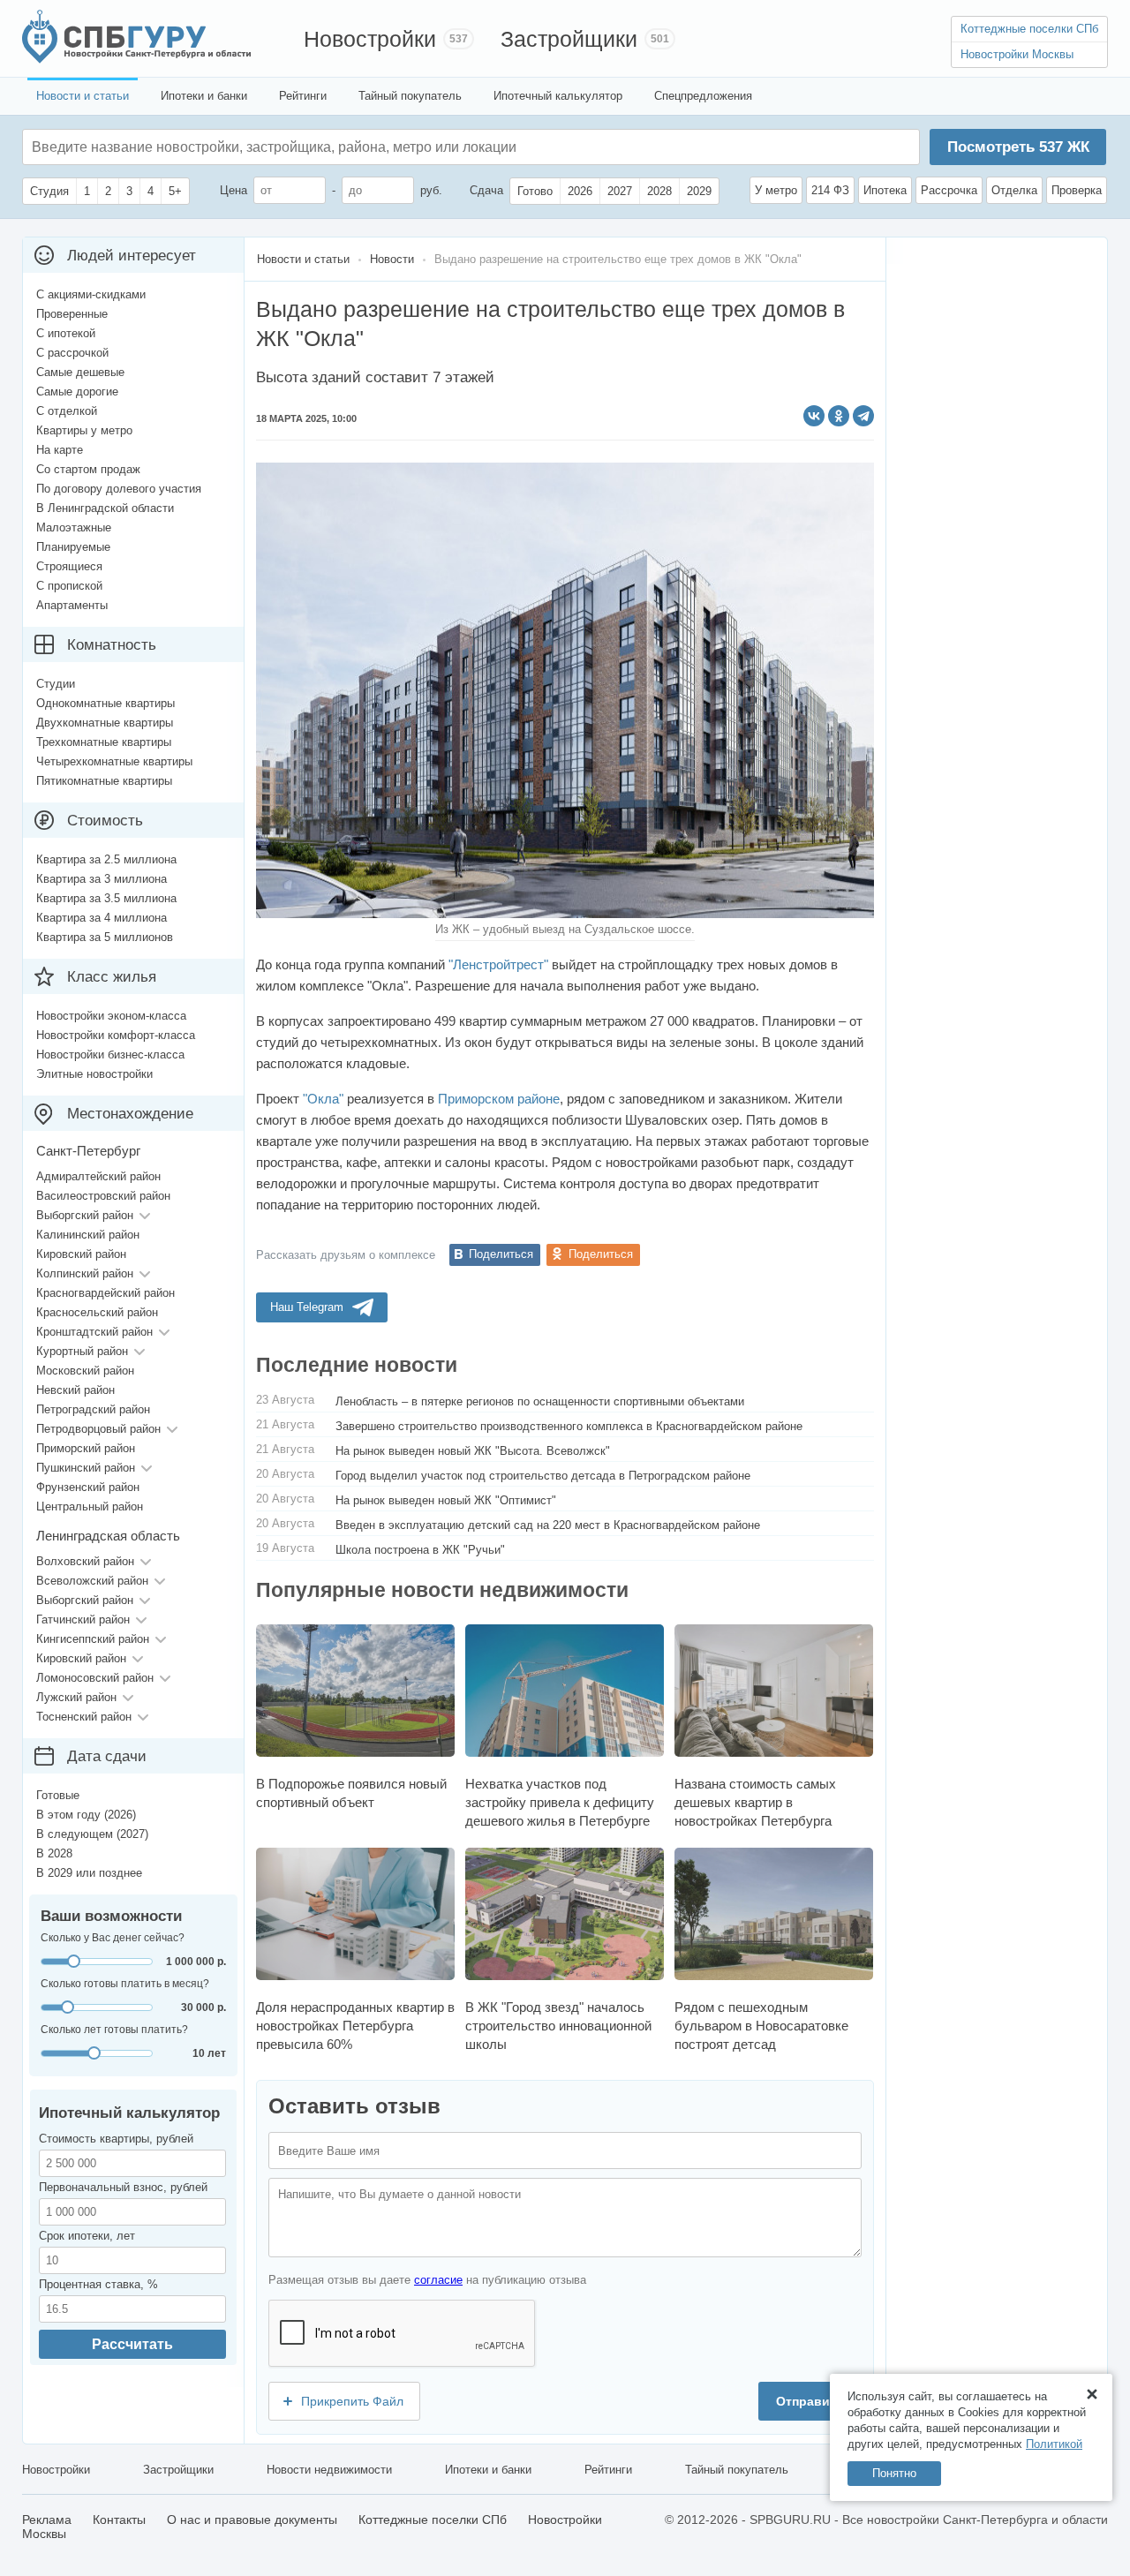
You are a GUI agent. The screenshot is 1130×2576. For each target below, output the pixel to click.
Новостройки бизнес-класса (110, 1055)
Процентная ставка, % (98, 2284)
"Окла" (323, 1099)
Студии (56, 684)
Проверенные (72, 314)
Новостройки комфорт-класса (116, 1035)
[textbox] (297, 147)
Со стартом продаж (88, 469)
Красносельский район (97, 1312)
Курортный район (82, 1351)
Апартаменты (72, 605)
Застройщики (569, 39)
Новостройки (370, 39)
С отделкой (67, 411)
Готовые (58, 1795)
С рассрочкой (72, 353)
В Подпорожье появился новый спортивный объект (351, 1793)
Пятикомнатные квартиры (104, 781)
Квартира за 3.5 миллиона (106, 898)
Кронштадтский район (94, 1332)
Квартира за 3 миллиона (102, 879)
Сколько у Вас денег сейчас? (113, 1938)
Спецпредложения (703, 96)
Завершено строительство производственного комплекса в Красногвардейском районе (569, 1426)
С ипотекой (66, 333)
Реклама (47, 2520)
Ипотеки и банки (204, 96)
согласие (438, 2280)
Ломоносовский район (95, 1678)
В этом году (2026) (86, 1815)
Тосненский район (84, 1717)
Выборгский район (85, 1215)
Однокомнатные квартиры (105, 703)
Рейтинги (303, 96)
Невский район (75, 1390)
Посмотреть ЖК (1018, 147)
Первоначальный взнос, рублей (123, 2187)
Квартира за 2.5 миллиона (106, 859)
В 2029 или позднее (89, 1873)
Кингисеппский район (93, 1639)
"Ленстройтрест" (498, 964)
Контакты (119, 2520)
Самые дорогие (77, 392)
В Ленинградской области (105, 508)
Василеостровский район (103, 1196)
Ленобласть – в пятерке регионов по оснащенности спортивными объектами (540, 1401)
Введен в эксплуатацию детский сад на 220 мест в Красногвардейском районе (548, 1525)
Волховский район (85, 1561)
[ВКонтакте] (814, 416)
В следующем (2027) (92, 1834)
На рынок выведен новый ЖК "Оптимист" (446, 1500)
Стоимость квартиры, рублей (116, 2139)
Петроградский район (93, 1409)
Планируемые (73, 547)
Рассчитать (132, 2344)
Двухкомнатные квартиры (105, 723)
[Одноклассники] (839, 416)
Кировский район (81, 1254)
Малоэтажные (74, 527)
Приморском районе (499, 1099)
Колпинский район (85, 1273)
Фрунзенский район (88, 1487)
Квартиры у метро (84, 430)
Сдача (486, 190)
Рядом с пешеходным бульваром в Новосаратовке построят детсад (761, 2026)
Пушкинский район (86, 1468)
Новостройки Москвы (1017, 54)
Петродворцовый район (98, 1429)
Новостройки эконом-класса (111, 1016)
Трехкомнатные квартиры (104, 742)
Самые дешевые (80, 372)
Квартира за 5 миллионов (105, 937)
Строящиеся (69, 566)
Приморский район (86, 1448)
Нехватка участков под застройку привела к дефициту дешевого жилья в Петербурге (560, 1802)
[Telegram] (863, 416)
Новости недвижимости (329, 2470)
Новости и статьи (83, 96)
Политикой (1054, 2444)
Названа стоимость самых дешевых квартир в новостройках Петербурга (755, 1802)
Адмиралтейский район (98, 1176)
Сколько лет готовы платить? (114, 2030)
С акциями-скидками (91, 294)
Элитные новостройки (94, 1074)
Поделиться (501, 1254)
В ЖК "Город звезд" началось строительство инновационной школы (558, 2026)
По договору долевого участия (119, 489)
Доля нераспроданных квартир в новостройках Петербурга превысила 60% (355, 2026)
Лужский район (76, 1697)
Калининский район (88, 1235)
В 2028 (54, 1853)
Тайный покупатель (410, 96)
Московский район (85, 1371)
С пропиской (69, 586)
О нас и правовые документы (252, 2520)
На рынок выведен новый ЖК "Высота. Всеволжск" (473, 1451)
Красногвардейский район (105, 1293)
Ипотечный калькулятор (558, 96)
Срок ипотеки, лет (87, 2236)
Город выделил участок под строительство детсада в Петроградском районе (543, 1476)
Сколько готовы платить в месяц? (125, 1984)
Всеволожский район (92, 1581)
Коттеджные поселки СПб (1029, 29)
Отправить (810, 2401)
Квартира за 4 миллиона (102, 918)
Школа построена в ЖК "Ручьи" (420, 1550)
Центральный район (90, 1506)
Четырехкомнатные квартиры (114, 761)
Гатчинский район (83, 1619)
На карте (60, 450)
